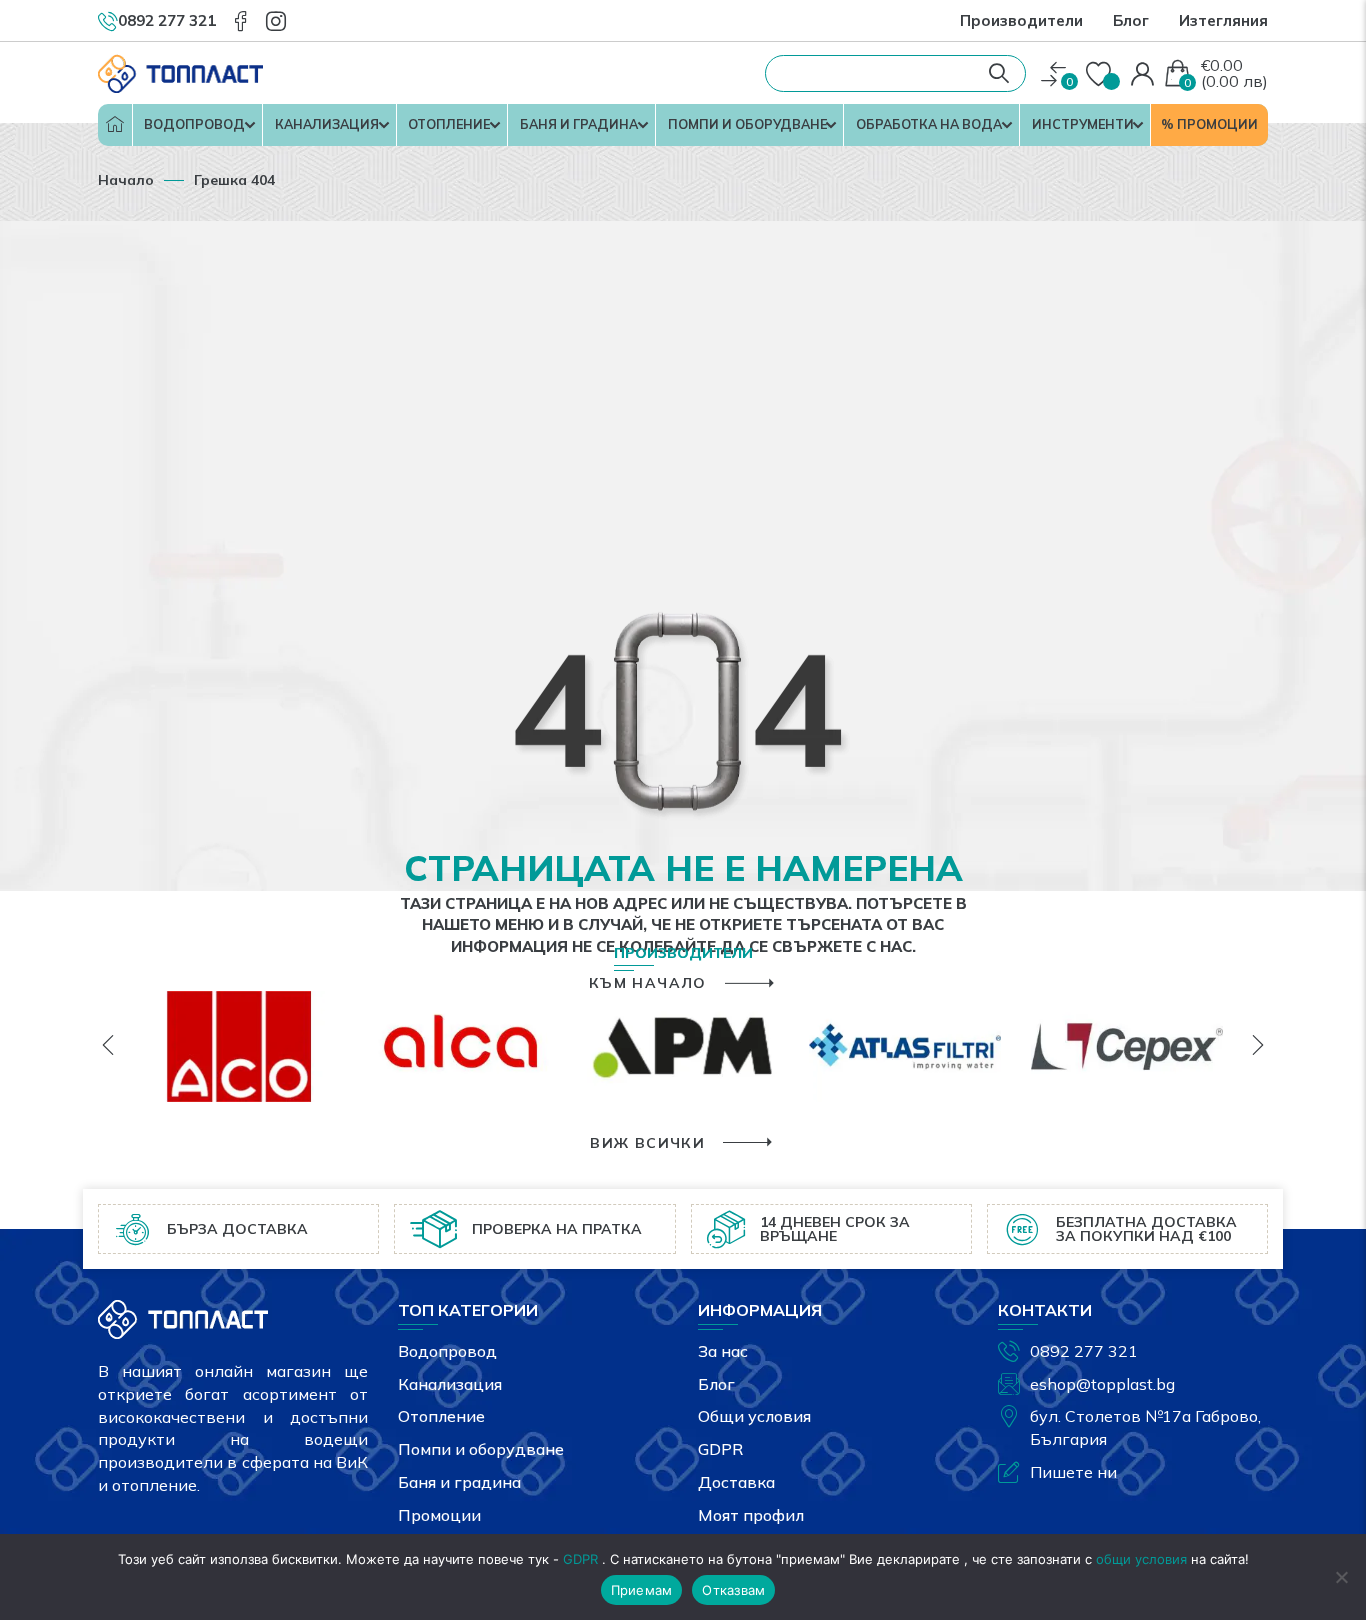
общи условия (1141, 1559)
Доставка (736, 1482)
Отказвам (733, 1590)
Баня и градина (579, 124)
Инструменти (1083, 124)
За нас (723, 1351)
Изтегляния (1223, 20)
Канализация (327, 124)
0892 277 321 (1084, 1351)
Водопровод (194, 124)
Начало (115, 125)
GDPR (720, 1449)
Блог (1131, 20)
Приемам (642, 1590)
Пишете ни (1073, 1472)
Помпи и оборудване (747, 124)
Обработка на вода (929, 124)
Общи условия (754, 1416)
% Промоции (1209, 124)
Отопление (449, 124)
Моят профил (751, 1515)
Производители (1021, 20)
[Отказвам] (1341, 1577)
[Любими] (1101, 75)
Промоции (439, 1515)
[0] (1053, 74)
